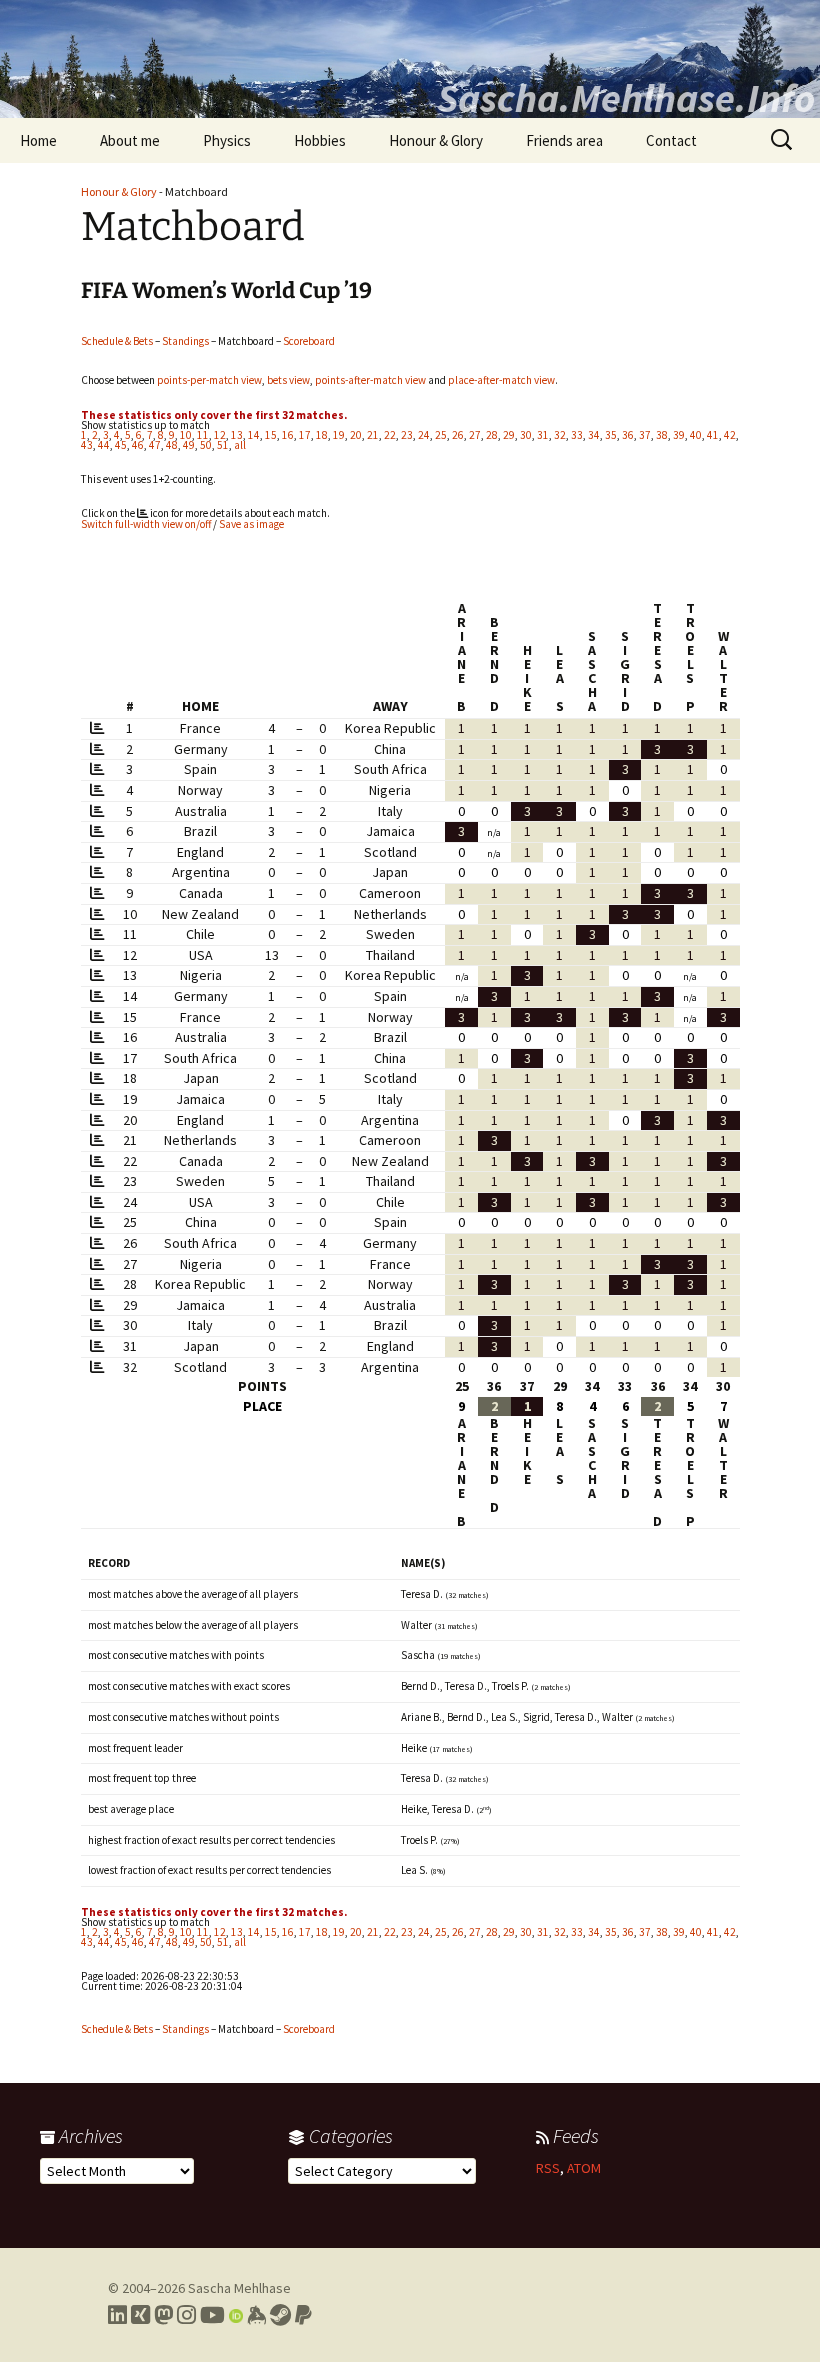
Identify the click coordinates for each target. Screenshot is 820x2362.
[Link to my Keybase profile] (256, 2315)
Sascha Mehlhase (239, 2288)
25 (441, 435)
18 (322, 435)
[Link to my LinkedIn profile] (117, 2315)
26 (458, 435)
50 (206, 445)
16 (288, 435)
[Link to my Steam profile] (280, 2315)
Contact (671, 140)
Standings (185, 341)
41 (713, 435)
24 (424, 435)
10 (186, 435)
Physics (227, 140)
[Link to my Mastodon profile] (163, 2315)
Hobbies (320, 140)
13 (237, 435)
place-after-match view (501, 380)
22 (390, 435)
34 (594, 435)
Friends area (564, 140)
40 (696, 435)
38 (662, 435)
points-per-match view (209, 380)
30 (526, 435)
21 (373, 435)
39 (679, 435)
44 (104, 445)
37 (645, 435)
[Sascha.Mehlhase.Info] (410, 59)
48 (172, 445)
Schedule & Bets (117, 341)
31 (543, 435)
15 (271, 435)
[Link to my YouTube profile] (212, 2315)
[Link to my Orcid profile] (236, 2315)
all (240, 445)
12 (220, 435)
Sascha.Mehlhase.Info (626, 98)
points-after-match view (370, 380)
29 (509, 435)
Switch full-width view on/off (146, 524)
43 (87, 445)
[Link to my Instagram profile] (186, 2315)
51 (223, 445)
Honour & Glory (436, 140)
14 (254, 435)
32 (560, 435)
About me (130, 140)
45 (121, 445)
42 (730, 435)
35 (611, 435)
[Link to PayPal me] (303, 2315)
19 (339, 435)
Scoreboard (309, 341)
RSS (548, 2168)
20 (356, 435)
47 (155, 445)
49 (189, 445)
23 (407, 435)
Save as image (251, 524)
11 (203, 435)
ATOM (584, 2168)
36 (628, 435)
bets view (288, 380)
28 (492, 435)
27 (475, 435)
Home (38, 140)
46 (138, 445)
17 (305, 435)
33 (577, 435)
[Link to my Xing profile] (140, 2315)
